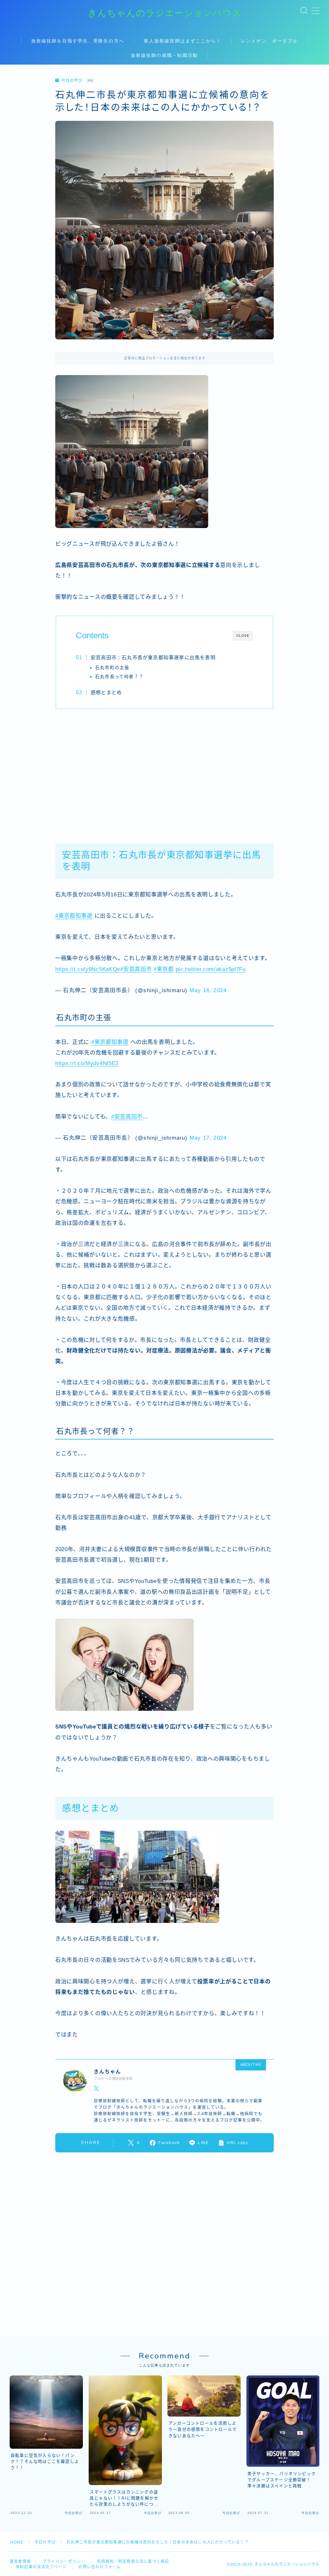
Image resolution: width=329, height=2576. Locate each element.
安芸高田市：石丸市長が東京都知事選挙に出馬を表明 (153, 657)
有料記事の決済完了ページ (41, 2567)
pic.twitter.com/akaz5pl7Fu (211, 969)
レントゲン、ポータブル (269, 41)
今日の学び (72, 81)
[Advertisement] (164, 773)
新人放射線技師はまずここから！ (183, 41)
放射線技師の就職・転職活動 (164, 55)
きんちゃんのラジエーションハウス (165, 13)
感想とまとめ (106, 692)
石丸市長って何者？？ (119, 677)
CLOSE (243, 636)
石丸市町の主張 (112, 668)
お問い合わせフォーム (100, 2567)
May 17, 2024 (208, 1138)
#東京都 (164, 969)
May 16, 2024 (208, 990)
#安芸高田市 (136, 969)
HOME (17, 2542)
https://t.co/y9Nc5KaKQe (88, 969)
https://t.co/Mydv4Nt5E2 (87, 1063)
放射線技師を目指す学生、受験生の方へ (78, 41)
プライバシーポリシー (64, 2562)
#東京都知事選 (74, 916)
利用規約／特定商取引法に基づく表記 (133, 2562)
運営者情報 (20, 2562)
